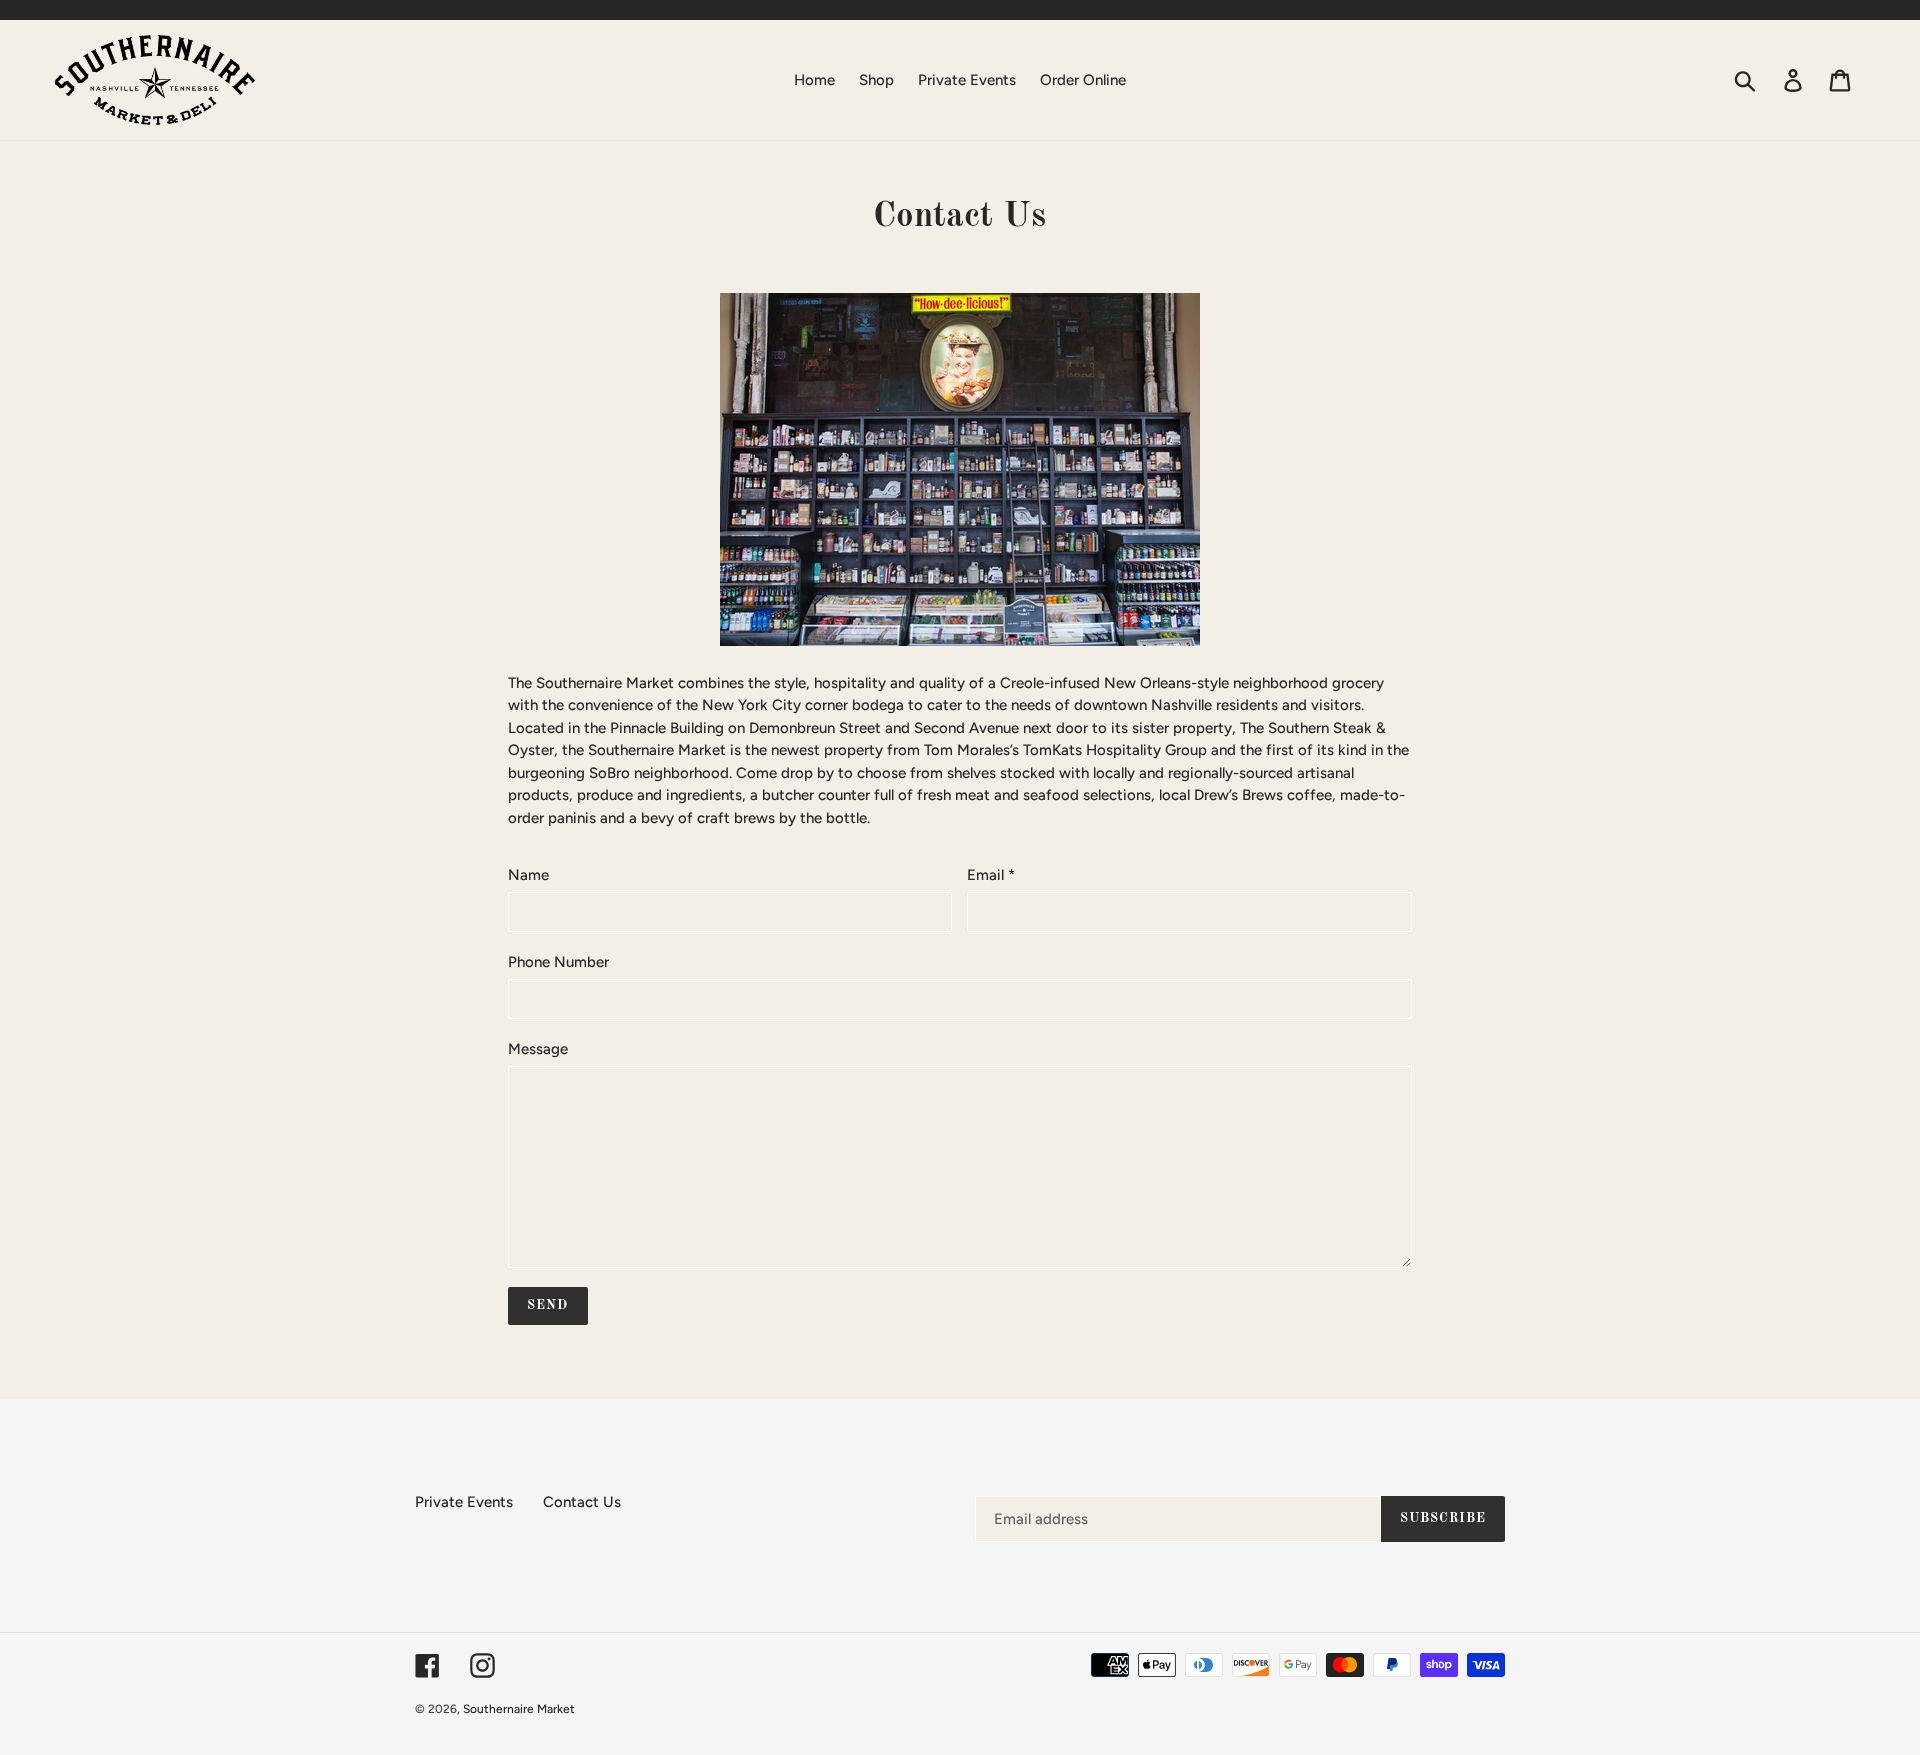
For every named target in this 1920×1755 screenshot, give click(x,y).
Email (991, 875)
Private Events (464, 1502)
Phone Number (558, 962)
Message (538, 1049)
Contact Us (582, 1502)
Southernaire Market (519, 1709)
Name (528, 875)
